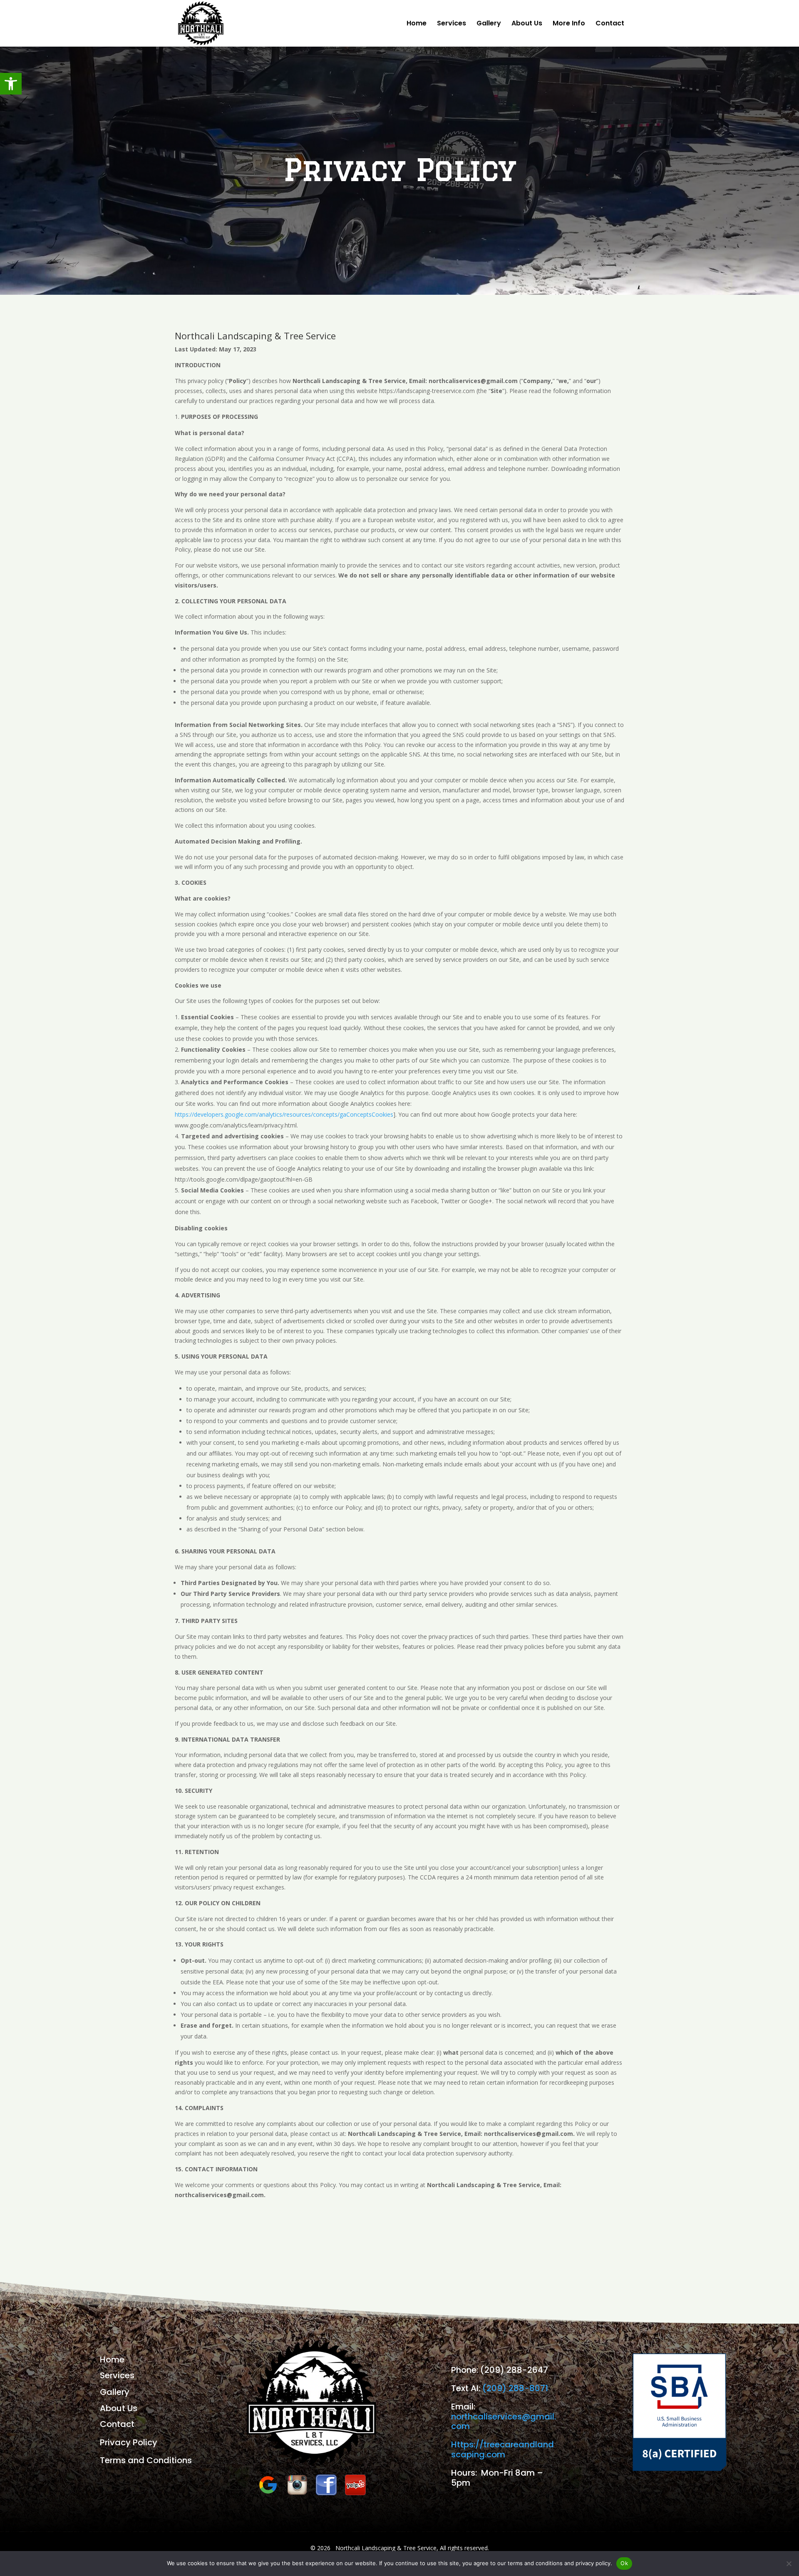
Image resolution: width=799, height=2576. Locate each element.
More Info (569, 24)
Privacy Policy (129, 2442)
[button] (11, 84)
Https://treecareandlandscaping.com (502, 2449)
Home (417, 24)
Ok (624, 2563)
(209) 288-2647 (514, 2370)
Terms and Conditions (146, 2460)
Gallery (489, 24)
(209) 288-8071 (515, 2388)
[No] (789, 2564)
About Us (527, 24)
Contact (610, 24)
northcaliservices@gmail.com (504, 2422)
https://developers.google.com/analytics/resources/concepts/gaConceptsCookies (284, 1114)
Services (452, 24)
